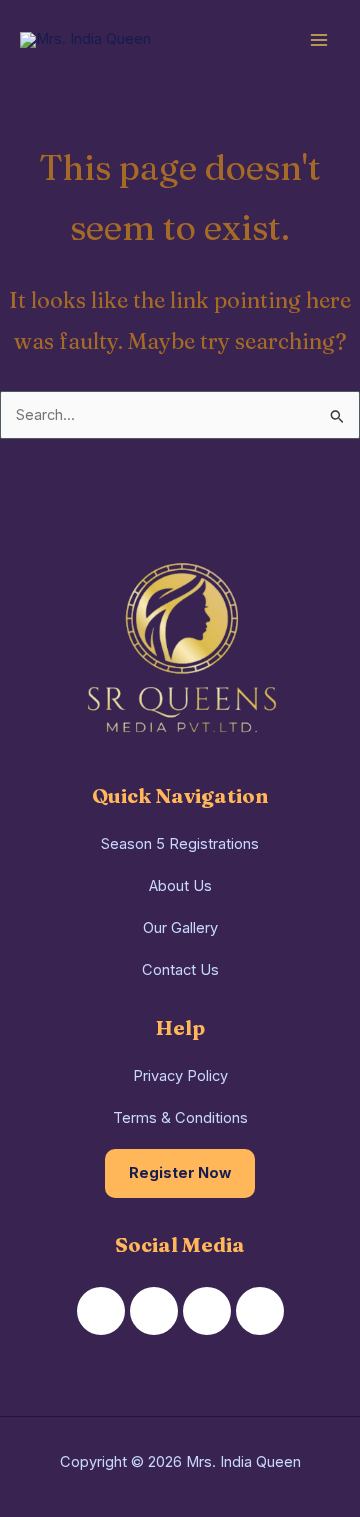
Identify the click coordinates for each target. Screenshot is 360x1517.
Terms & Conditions (180, 1118)
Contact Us (180, 970)
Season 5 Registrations (180, 844)
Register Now (180, 1173)
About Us (180, 886)
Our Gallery (180, 928)
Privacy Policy (180, 1076)
